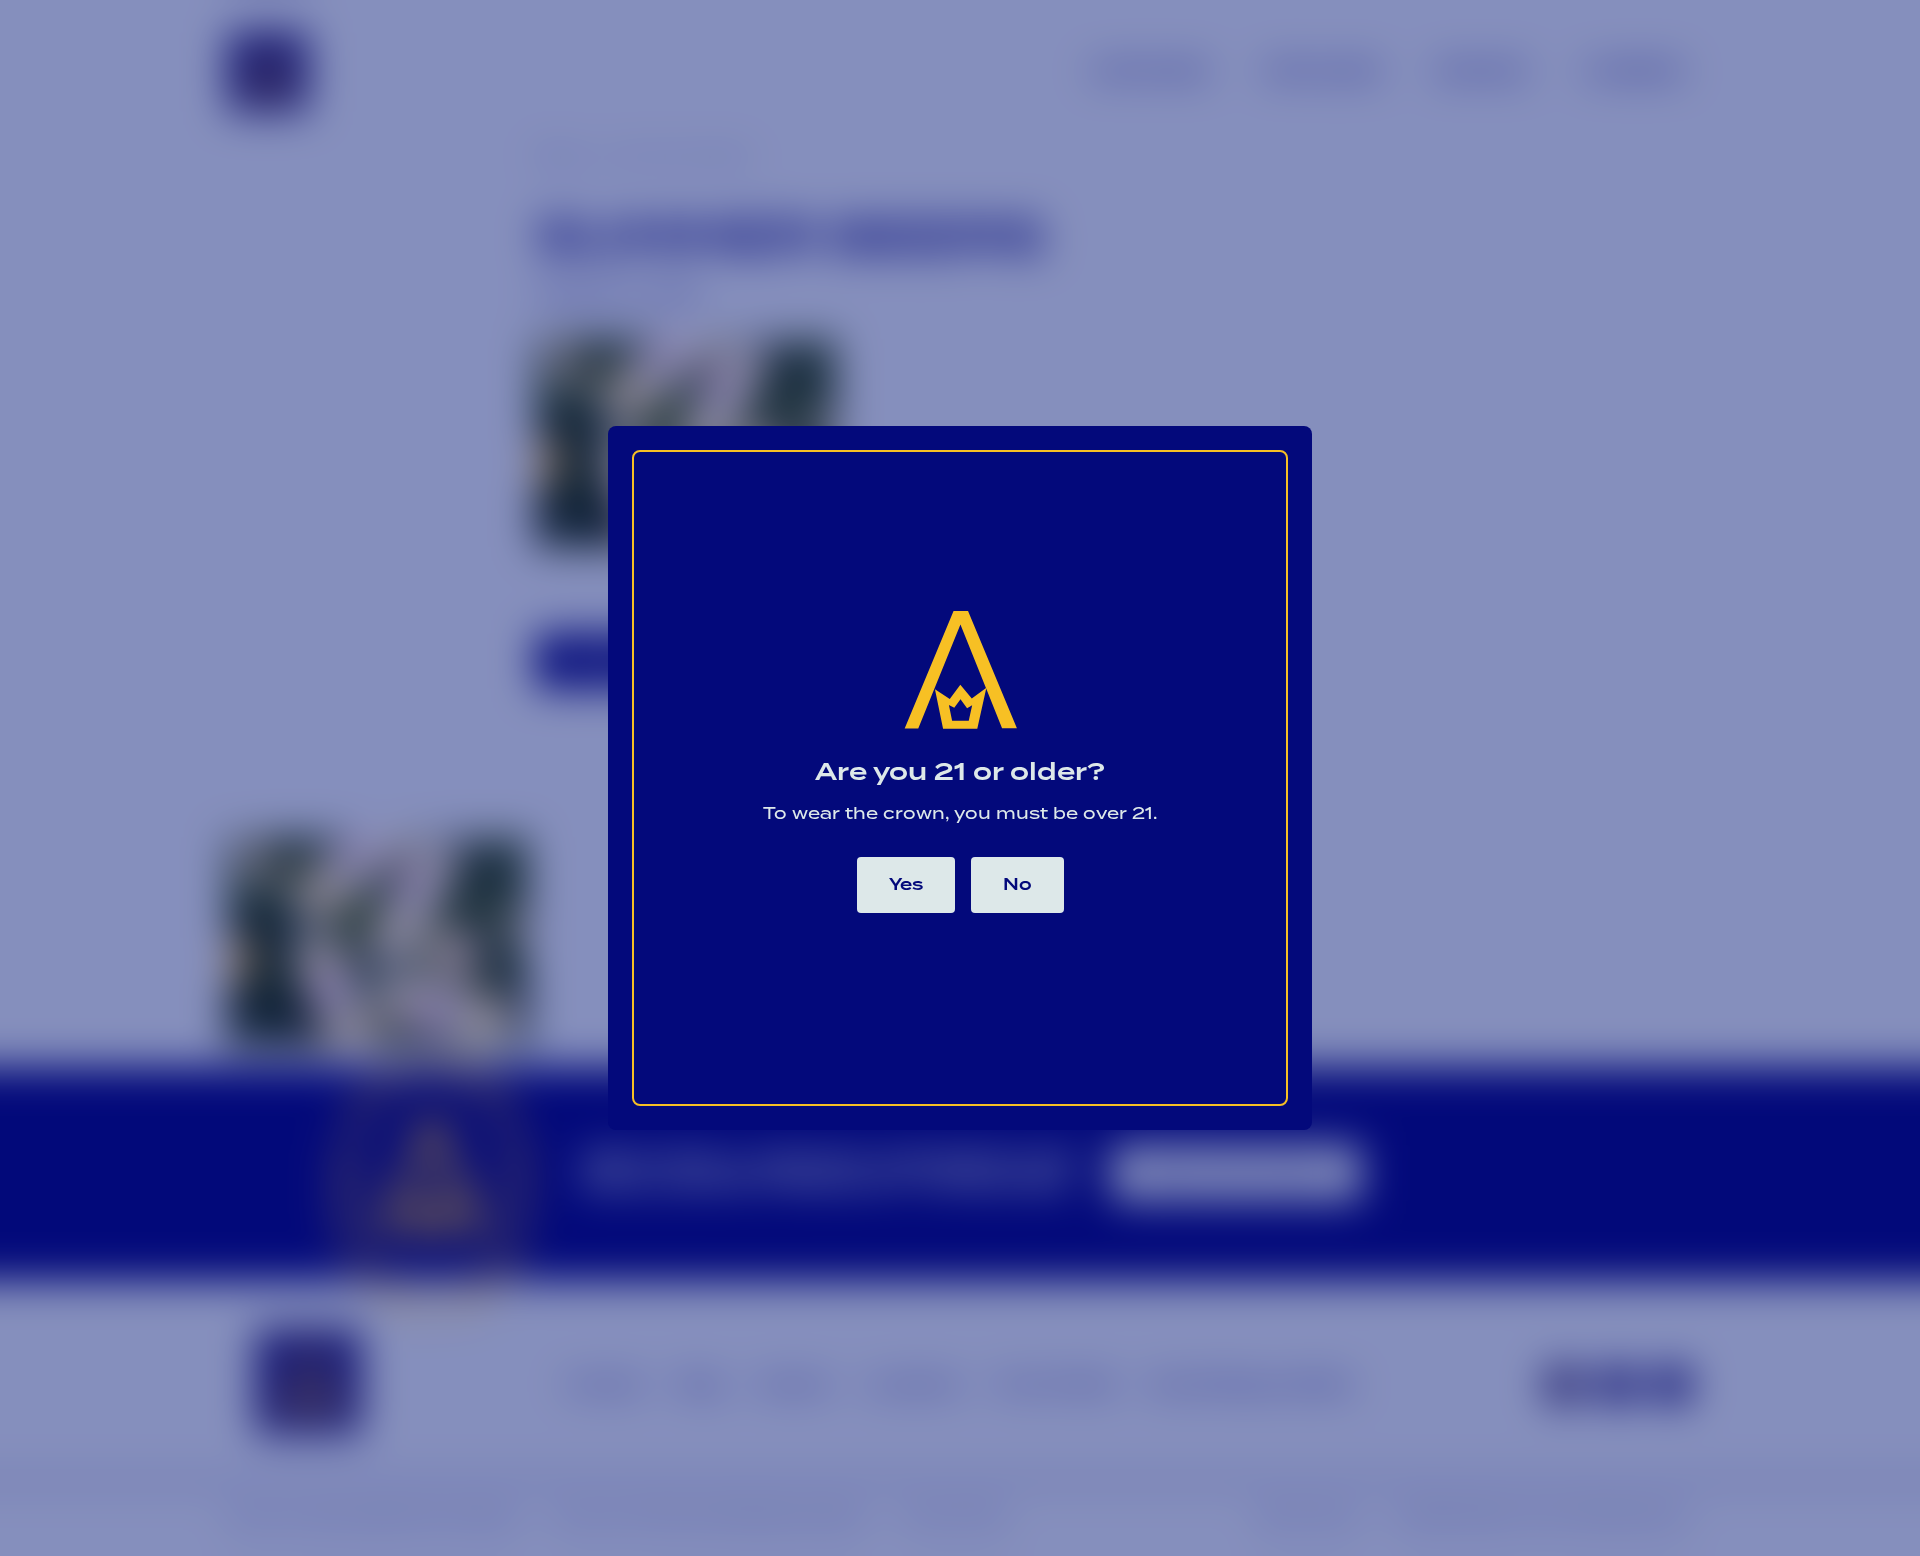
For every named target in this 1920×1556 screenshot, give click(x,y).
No (1017, 885)
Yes (906, 885)
